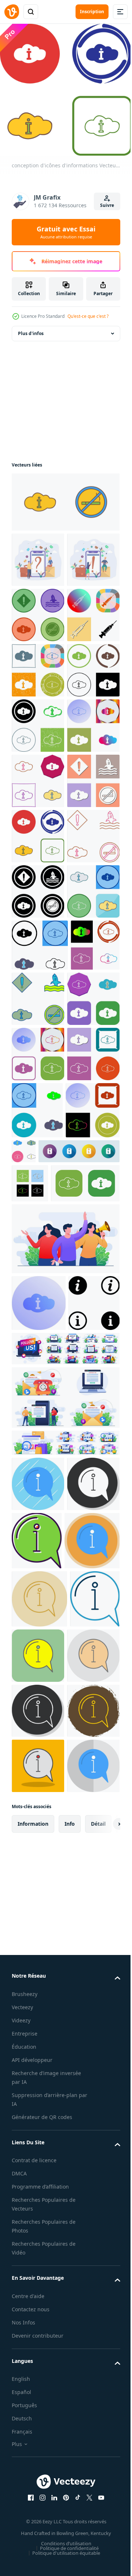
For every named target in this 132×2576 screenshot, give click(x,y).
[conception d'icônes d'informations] (38, 726)
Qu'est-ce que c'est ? (88, 316)
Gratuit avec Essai (66, 232)
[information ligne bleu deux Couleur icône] (36, 2366)
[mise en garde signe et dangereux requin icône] (38, 670)
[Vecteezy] (12, 12)
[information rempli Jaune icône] (90, 2365)
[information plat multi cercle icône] (39, 2250)
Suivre (107, 205)
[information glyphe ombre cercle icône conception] (38, 2190)
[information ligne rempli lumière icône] (38, 2423)
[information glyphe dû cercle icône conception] (38, 2478)
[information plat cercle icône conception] (38, 2135)
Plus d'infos (31, 333)
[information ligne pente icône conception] (38, 2533)
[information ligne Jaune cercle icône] (39, 2308)
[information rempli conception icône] (92, 2191)
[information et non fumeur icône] (65, 502)
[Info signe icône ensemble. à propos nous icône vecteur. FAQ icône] (37, 1954)
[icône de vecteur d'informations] (30, 1738)
